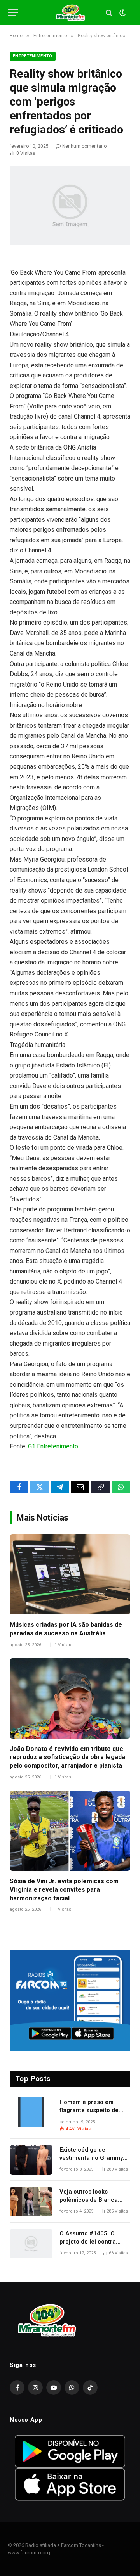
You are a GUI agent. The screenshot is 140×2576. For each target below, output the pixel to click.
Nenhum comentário (84, 146)
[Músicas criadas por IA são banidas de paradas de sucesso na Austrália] (70, 1574)
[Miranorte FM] (70, 13)
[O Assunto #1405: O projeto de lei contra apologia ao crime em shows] (31, 2244)
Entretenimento (33, 56)
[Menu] (13, 13)
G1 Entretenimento (53, 1446)
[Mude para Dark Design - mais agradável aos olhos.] (122, 13)
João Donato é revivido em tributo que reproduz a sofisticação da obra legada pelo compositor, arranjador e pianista (67, 1757)
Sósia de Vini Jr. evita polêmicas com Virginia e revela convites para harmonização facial (64, 1890)
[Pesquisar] (109, 13)
